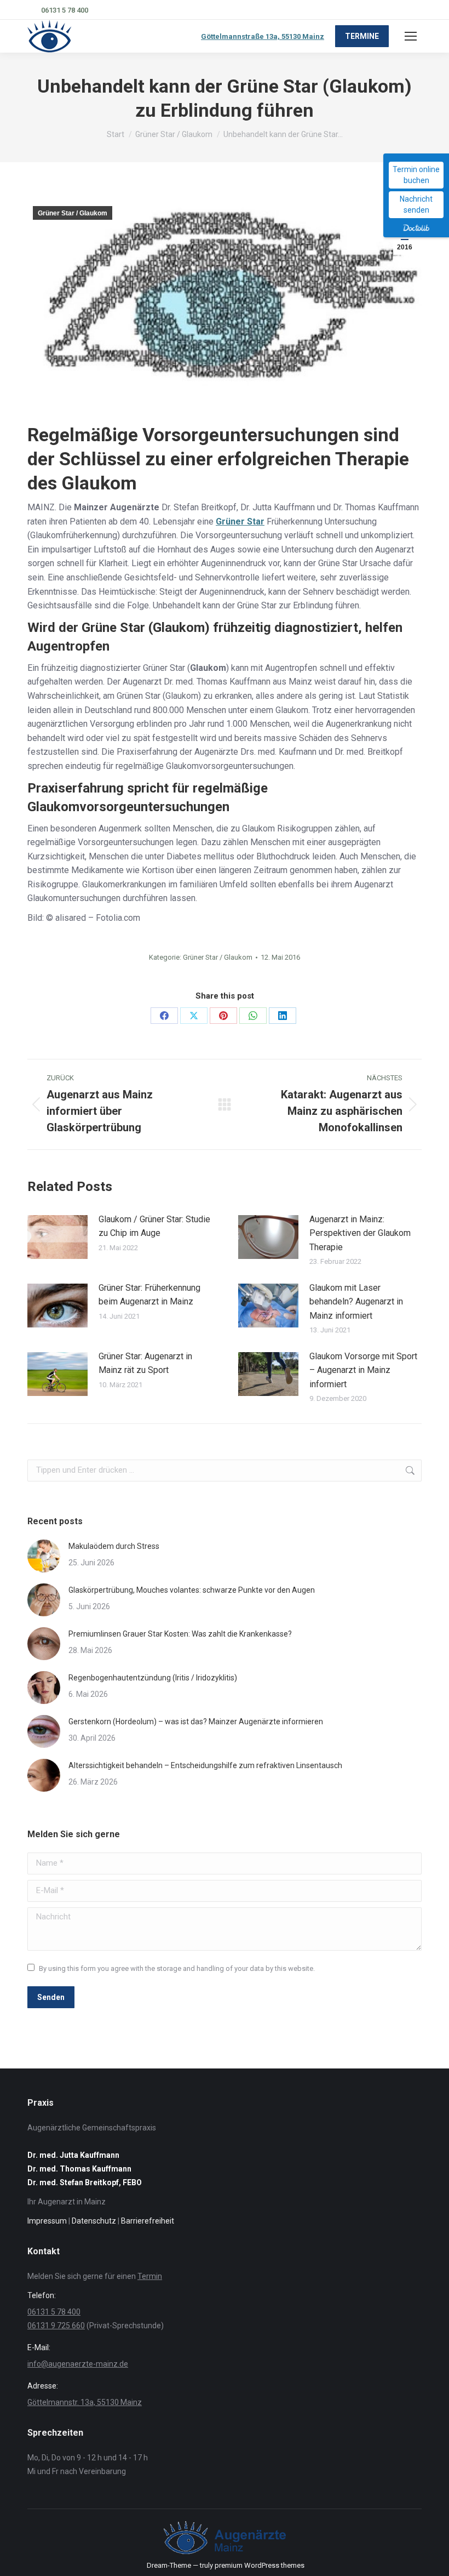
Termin (150, 2276)
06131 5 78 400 (65, 10)
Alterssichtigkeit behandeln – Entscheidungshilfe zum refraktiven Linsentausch (205, 1765)
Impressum (47, 2221)
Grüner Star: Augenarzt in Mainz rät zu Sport (145, 1363)
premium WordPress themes (260, 2565)
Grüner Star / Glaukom (73, 213)
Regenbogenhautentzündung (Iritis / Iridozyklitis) (153, 1678)
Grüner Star (240, 522)
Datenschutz (94, 2221)
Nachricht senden (416, 204)
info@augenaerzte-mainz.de (78, 2364)
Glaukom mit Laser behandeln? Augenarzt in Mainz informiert (356, 1302)
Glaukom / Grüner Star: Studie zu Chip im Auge (154, 1226)
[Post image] (57, 1237)
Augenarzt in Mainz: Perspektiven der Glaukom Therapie (360, 1233)
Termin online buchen (416, 175)
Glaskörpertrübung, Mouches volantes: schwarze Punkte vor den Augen (192, 1590)
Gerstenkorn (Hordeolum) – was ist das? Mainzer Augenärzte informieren (196, 1722)
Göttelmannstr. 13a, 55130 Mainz (85, 2402)
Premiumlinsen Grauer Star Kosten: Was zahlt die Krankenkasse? (180, 1634)
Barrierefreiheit (148, 2221)
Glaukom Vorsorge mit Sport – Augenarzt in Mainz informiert (363, 1370)
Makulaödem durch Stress (114, 1546)
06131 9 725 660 (56, 2326)
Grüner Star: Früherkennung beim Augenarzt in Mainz (149, 1295)
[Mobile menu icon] (411, 36)
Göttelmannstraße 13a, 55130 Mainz (263, 36)
